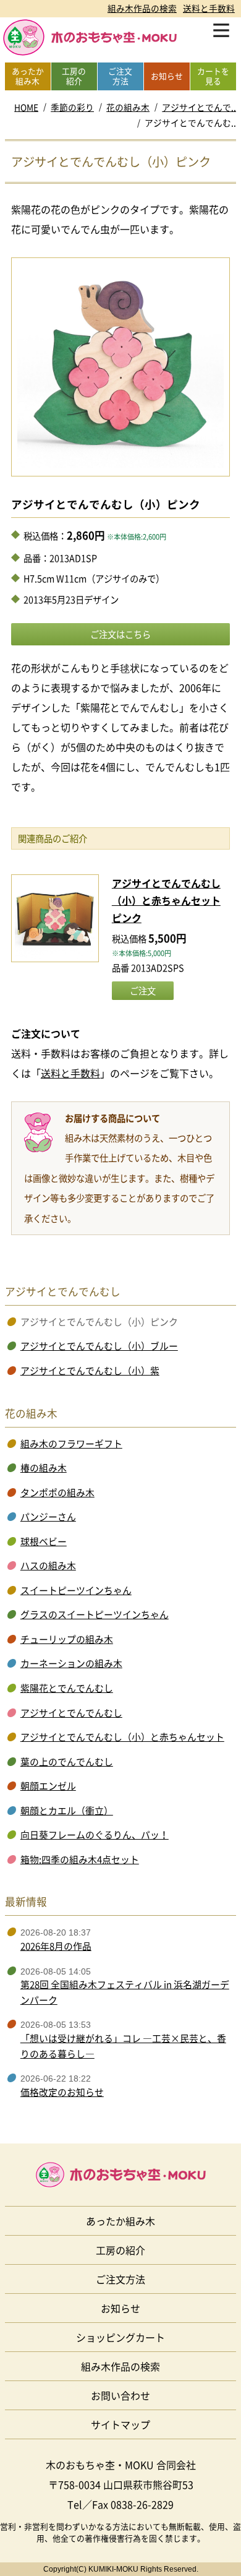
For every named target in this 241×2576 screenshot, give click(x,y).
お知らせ (120, 2308)
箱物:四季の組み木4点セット (80, 1859)
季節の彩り (72, 107)
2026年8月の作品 (56, 1946)
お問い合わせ (120, 2395)
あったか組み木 (120, 2221)
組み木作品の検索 (142, 8)
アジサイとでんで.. (199, 107)
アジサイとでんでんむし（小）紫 (90, 1371)
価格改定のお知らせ (62, 2092)
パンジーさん (48, 1517)
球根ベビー (44, 1541)
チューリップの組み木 (67, 1639)
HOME (26, 107)
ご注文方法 (120, 2279)
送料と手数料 (209, 8)
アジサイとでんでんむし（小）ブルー (99, 1346)
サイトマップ (120, 2424)
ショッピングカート (120, 2337)
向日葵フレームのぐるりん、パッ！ (95, 1835)
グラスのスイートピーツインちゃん (95, 1614)
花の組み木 (128, 107)
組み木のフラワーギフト (71, 1444)
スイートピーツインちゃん (76, 1590)
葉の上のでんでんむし (67, 1762)
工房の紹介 (120, 2250)
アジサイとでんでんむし (71, 1713)
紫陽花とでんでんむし (67, 1688)
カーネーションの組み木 (71, 1663)
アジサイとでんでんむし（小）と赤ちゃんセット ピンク (166, 900)
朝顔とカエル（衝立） (67, 1811)
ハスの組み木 (48, 1566)
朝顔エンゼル (48, 1786)
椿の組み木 (44, 1468)
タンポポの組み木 (57, 1493)
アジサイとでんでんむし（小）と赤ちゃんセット (122, 1737)
